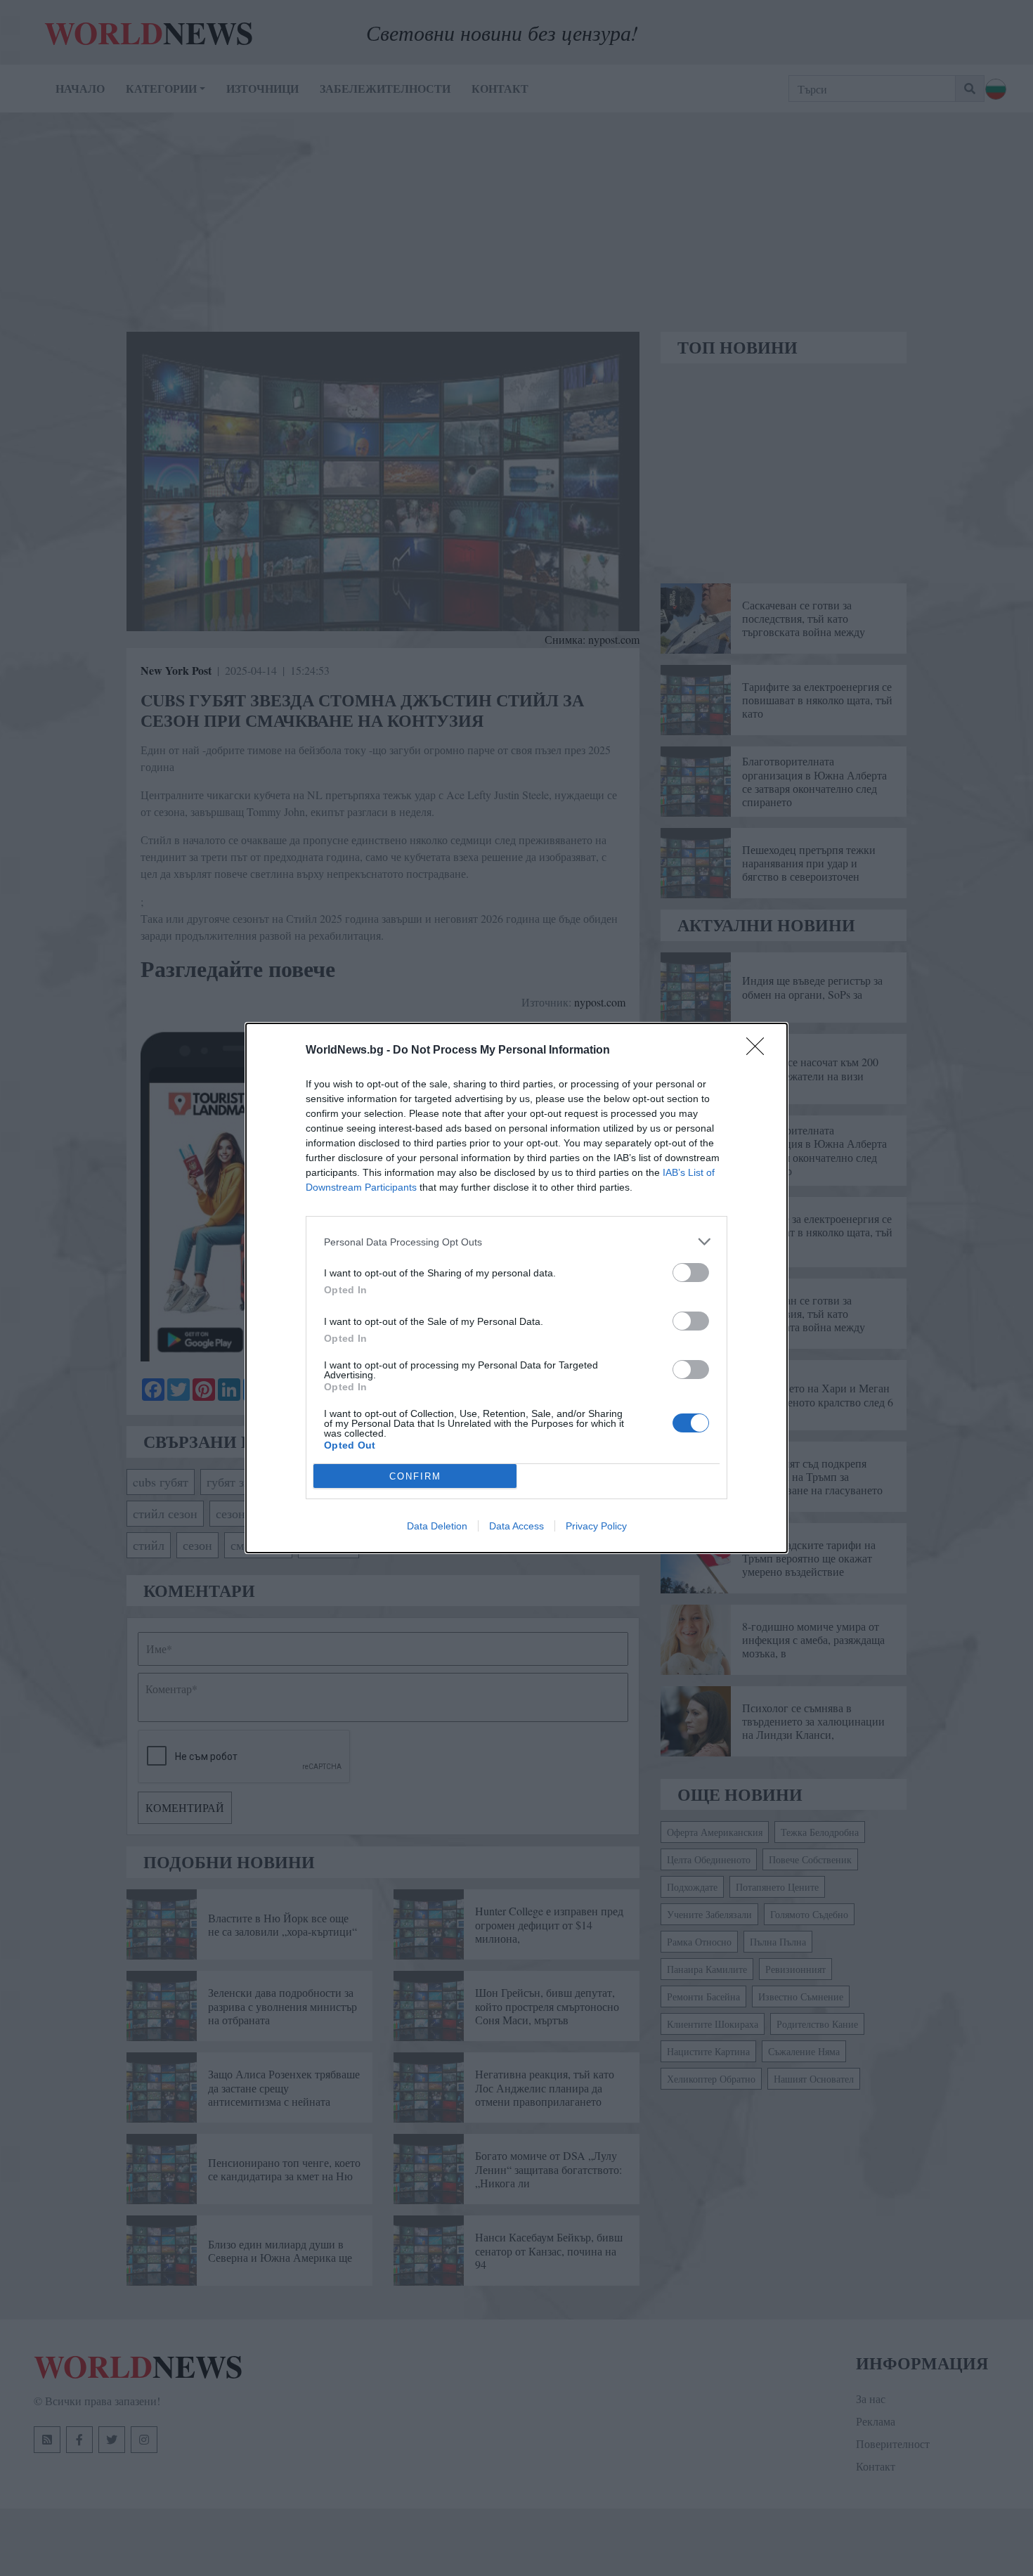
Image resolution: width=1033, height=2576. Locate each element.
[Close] (760, 1051)
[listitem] (516, 1242)
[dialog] (516, 1288)
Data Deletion (437, 1526)
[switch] (691, 1273)
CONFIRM (415, 1476)
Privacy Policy (596, 1526)
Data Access (516, 1526)
